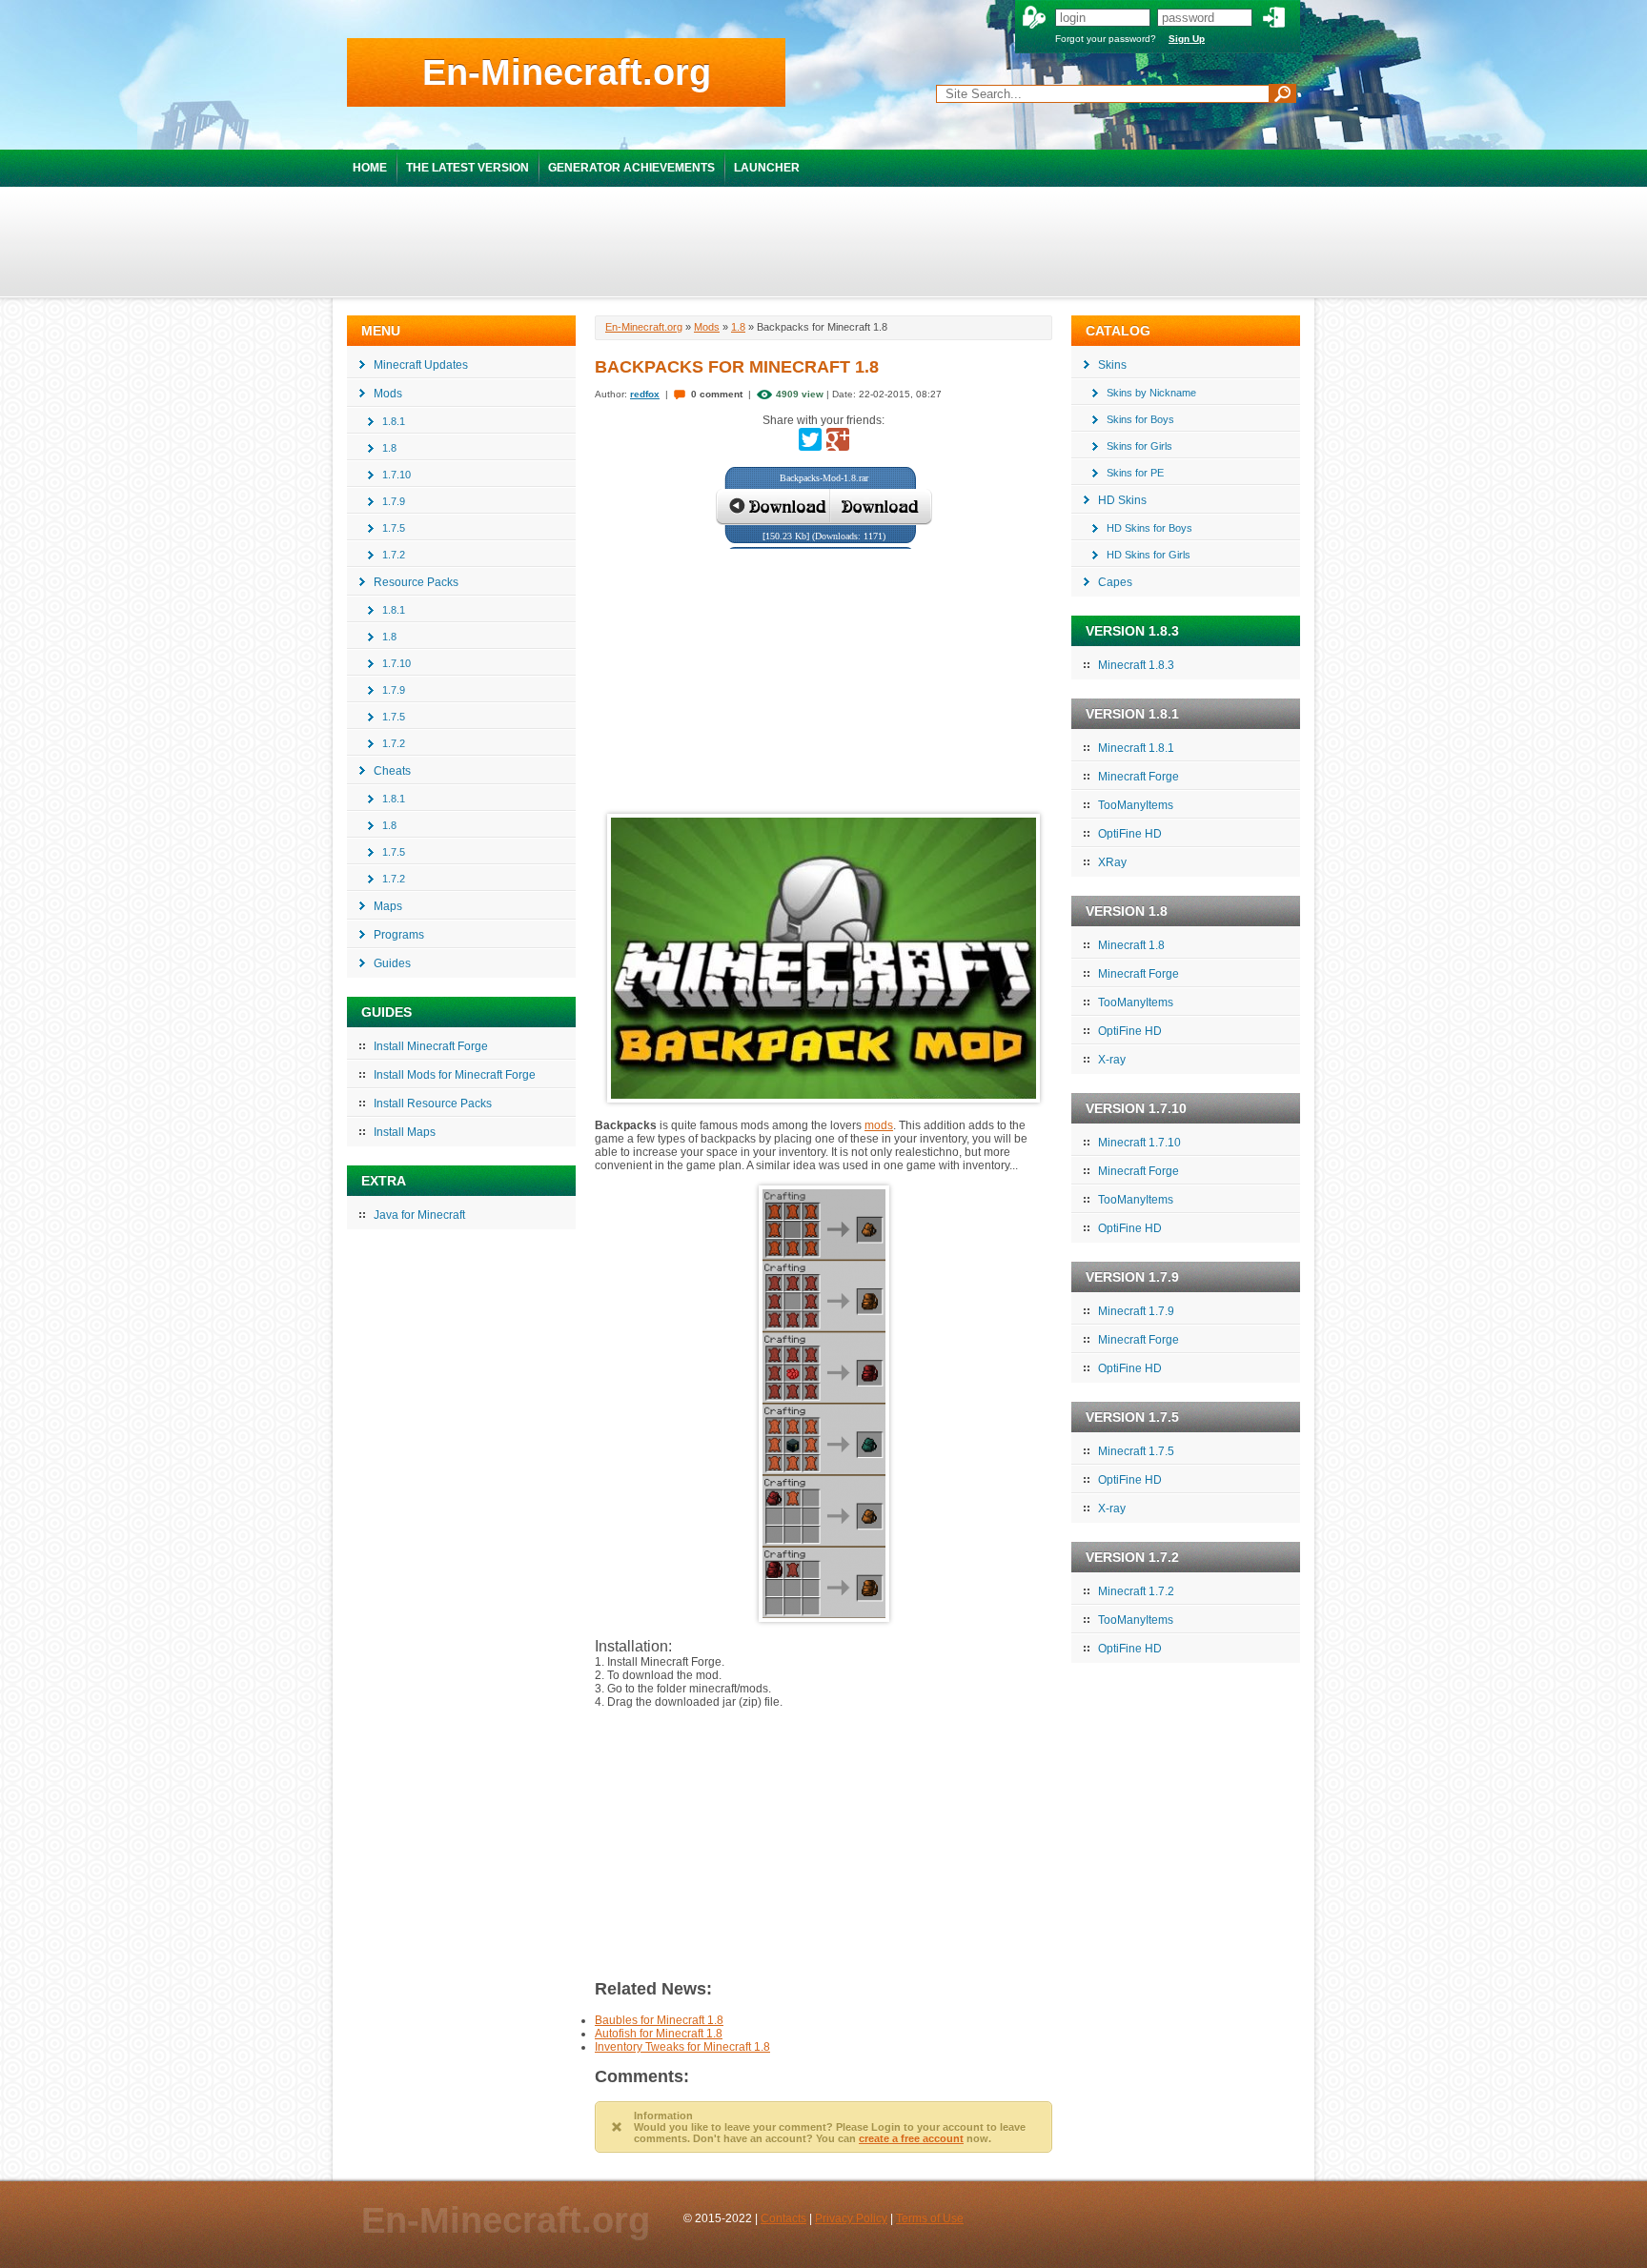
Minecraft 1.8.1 (1136, 748)
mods (879, 1125)
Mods (388, 394)
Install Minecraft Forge (431, 1046)
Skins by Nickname (1151, 393)
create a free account (911, 2138)
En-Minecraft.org (567, 72)
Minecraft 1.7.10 (1139, 1143)
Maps (388, 906)
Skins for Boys (1140, 419)
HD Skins (1122, 500)
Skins (1112, 365)
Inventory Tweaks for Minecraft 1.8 (682, 2047)
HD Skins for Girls (1149, 555)
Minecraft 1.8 (1131, 945)
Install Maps (405, 1132)
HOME (370, 168)
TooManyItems (1136, 805)
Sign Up (1187, 39)
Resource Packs (416, 582)
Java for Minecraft (419, 1215)
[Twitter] (810, 439)
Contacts (783, 2218)
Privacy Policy (851, 2218)
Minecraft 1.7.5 (1136, 1451)
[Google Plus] (838, 439)
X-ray (1112, 1060)
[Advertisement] (823, 241)
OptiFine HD (1130, 834)
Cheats (392, 771)
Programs (399, 935)
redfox (645, 394)
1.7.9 (394, 501)
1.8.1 (394, 421)
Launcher (767, 168)
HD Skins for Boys (1149, 528)
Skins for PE (1135, 473)
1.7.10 (396, 475)
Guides (392, 963)
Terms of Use (930, 2218)
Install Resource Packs (433, 1104)
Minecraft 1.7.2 (1136, 1591)
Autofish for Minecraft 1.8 (659, 2034)
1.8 (389, 448)
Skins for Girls (1139, 446)
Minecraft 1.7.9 (1136, 1311)
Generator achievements (631, 168)
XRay (1112, 862)
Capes (1115, 582)
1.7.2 (394, 555)
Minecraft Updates (421, 365)
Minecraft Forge (1139, 777)
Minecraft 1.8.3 (1136, 665)
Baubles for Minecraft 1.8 (659, 2020)
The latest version (468, 168)
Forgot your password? (1106, 39)
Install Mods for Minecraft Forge (455, 1075)
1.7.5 (394, 528)
